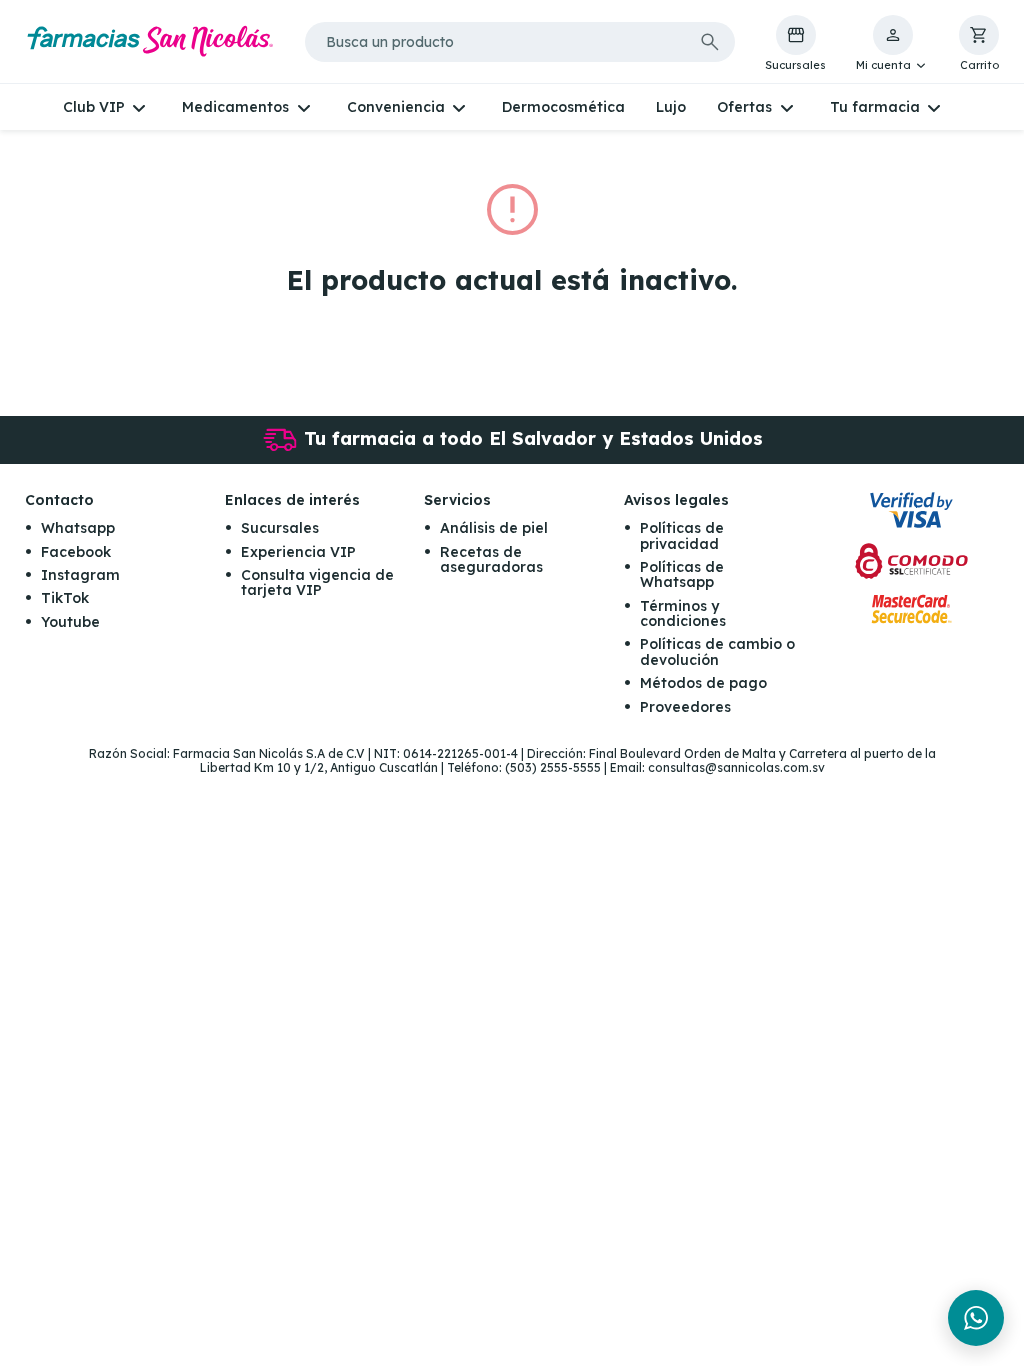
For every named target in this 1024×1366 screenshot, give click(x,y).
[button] (892, 44)
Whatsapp (78, 528)
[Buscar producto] (710, 42)
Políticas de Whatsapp (682, 574)
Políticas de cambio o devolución (717, 651)
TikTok (65, 598)
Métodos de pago (703, 683)
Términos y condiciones (683, 613)
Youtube (70, 622)
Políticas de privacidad (682, 535)
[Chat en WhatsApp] (976, 1318)
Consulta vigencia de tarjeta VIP (317, 582)
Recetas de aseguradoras (491, 559)
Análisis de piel (494, 528)
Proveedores (685, 707)
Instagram (80, 575)
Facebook (76, 552)
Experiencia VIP (298, 552)
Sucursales (280, 528)
